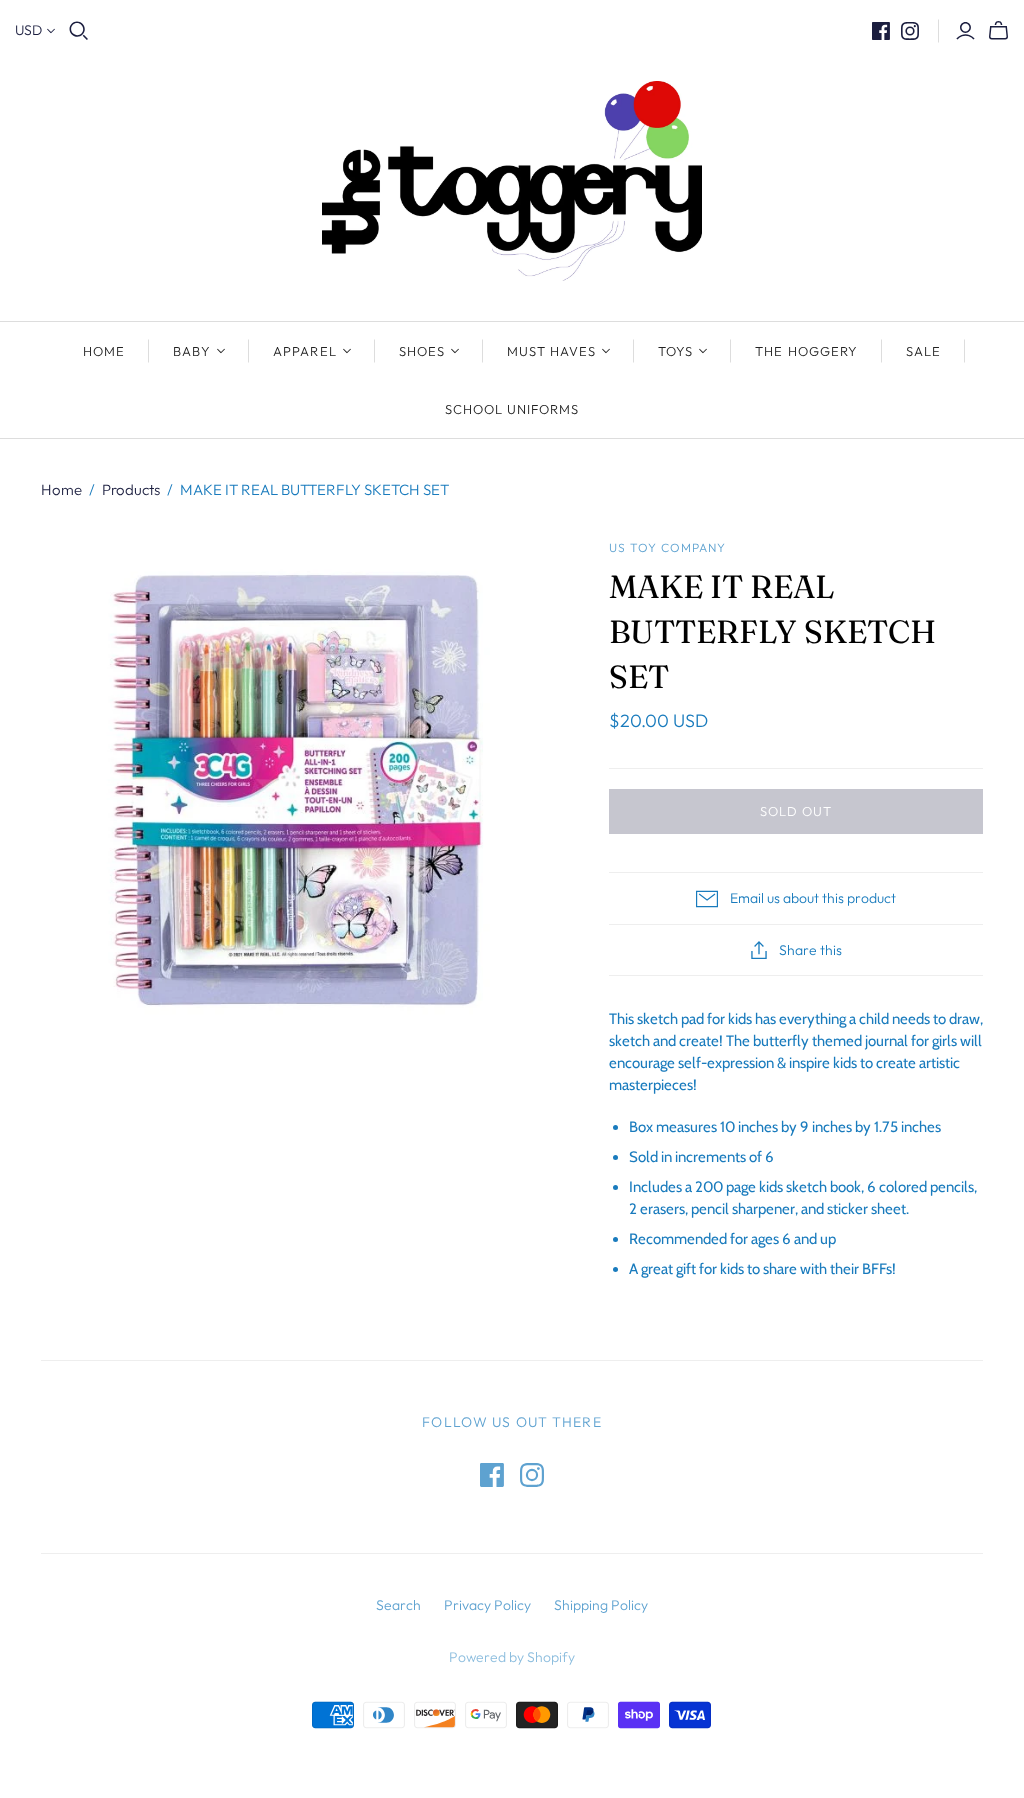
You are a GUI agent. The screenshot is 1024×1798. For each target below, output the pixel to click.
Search (398, 1605)
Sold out (796, 811)
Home (104, 351)
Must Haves (551, 351)
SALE (923, 351)
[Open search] (79, 31)
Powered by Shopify (512, 1657)
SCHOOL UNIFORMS (512, 409)
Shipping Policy (601, 1605)
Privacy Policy (487, 1605)
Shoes (422, 351)
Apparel (304, 351)
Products (131, 489)
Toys (675, 351)
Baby (192, 351)
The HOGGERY (806, 351)
